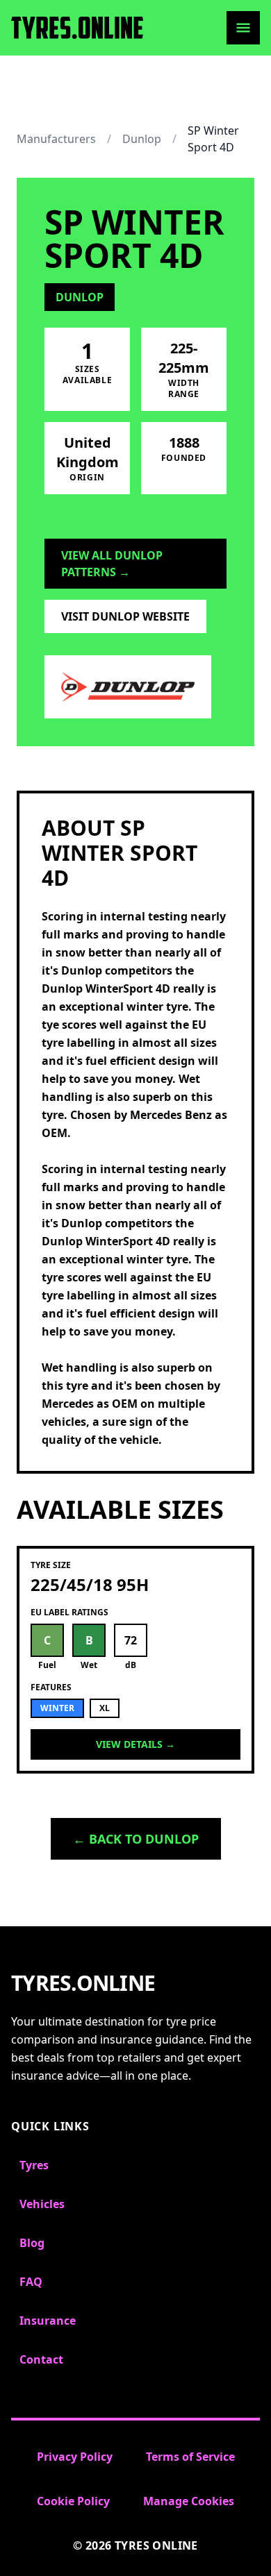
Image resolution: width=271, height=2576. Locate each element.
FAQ (31, 2282)
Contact (41, 2359)
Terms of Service (190, 2457)
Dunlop (142, 139)
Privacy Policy (75, 2457)
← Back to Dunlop (136, 1839)
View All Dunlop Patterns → (112, 564)
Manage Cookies (189, 2501)
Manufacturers (56, 139)
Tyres (34, 2165)
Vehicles (42, 2204)
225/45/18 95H (90, 1584)
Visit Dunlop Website (125, 616)
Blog (32, 2243)
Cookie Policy (73, 2501)
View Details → (135, 1744)
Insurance (48, 2321)
